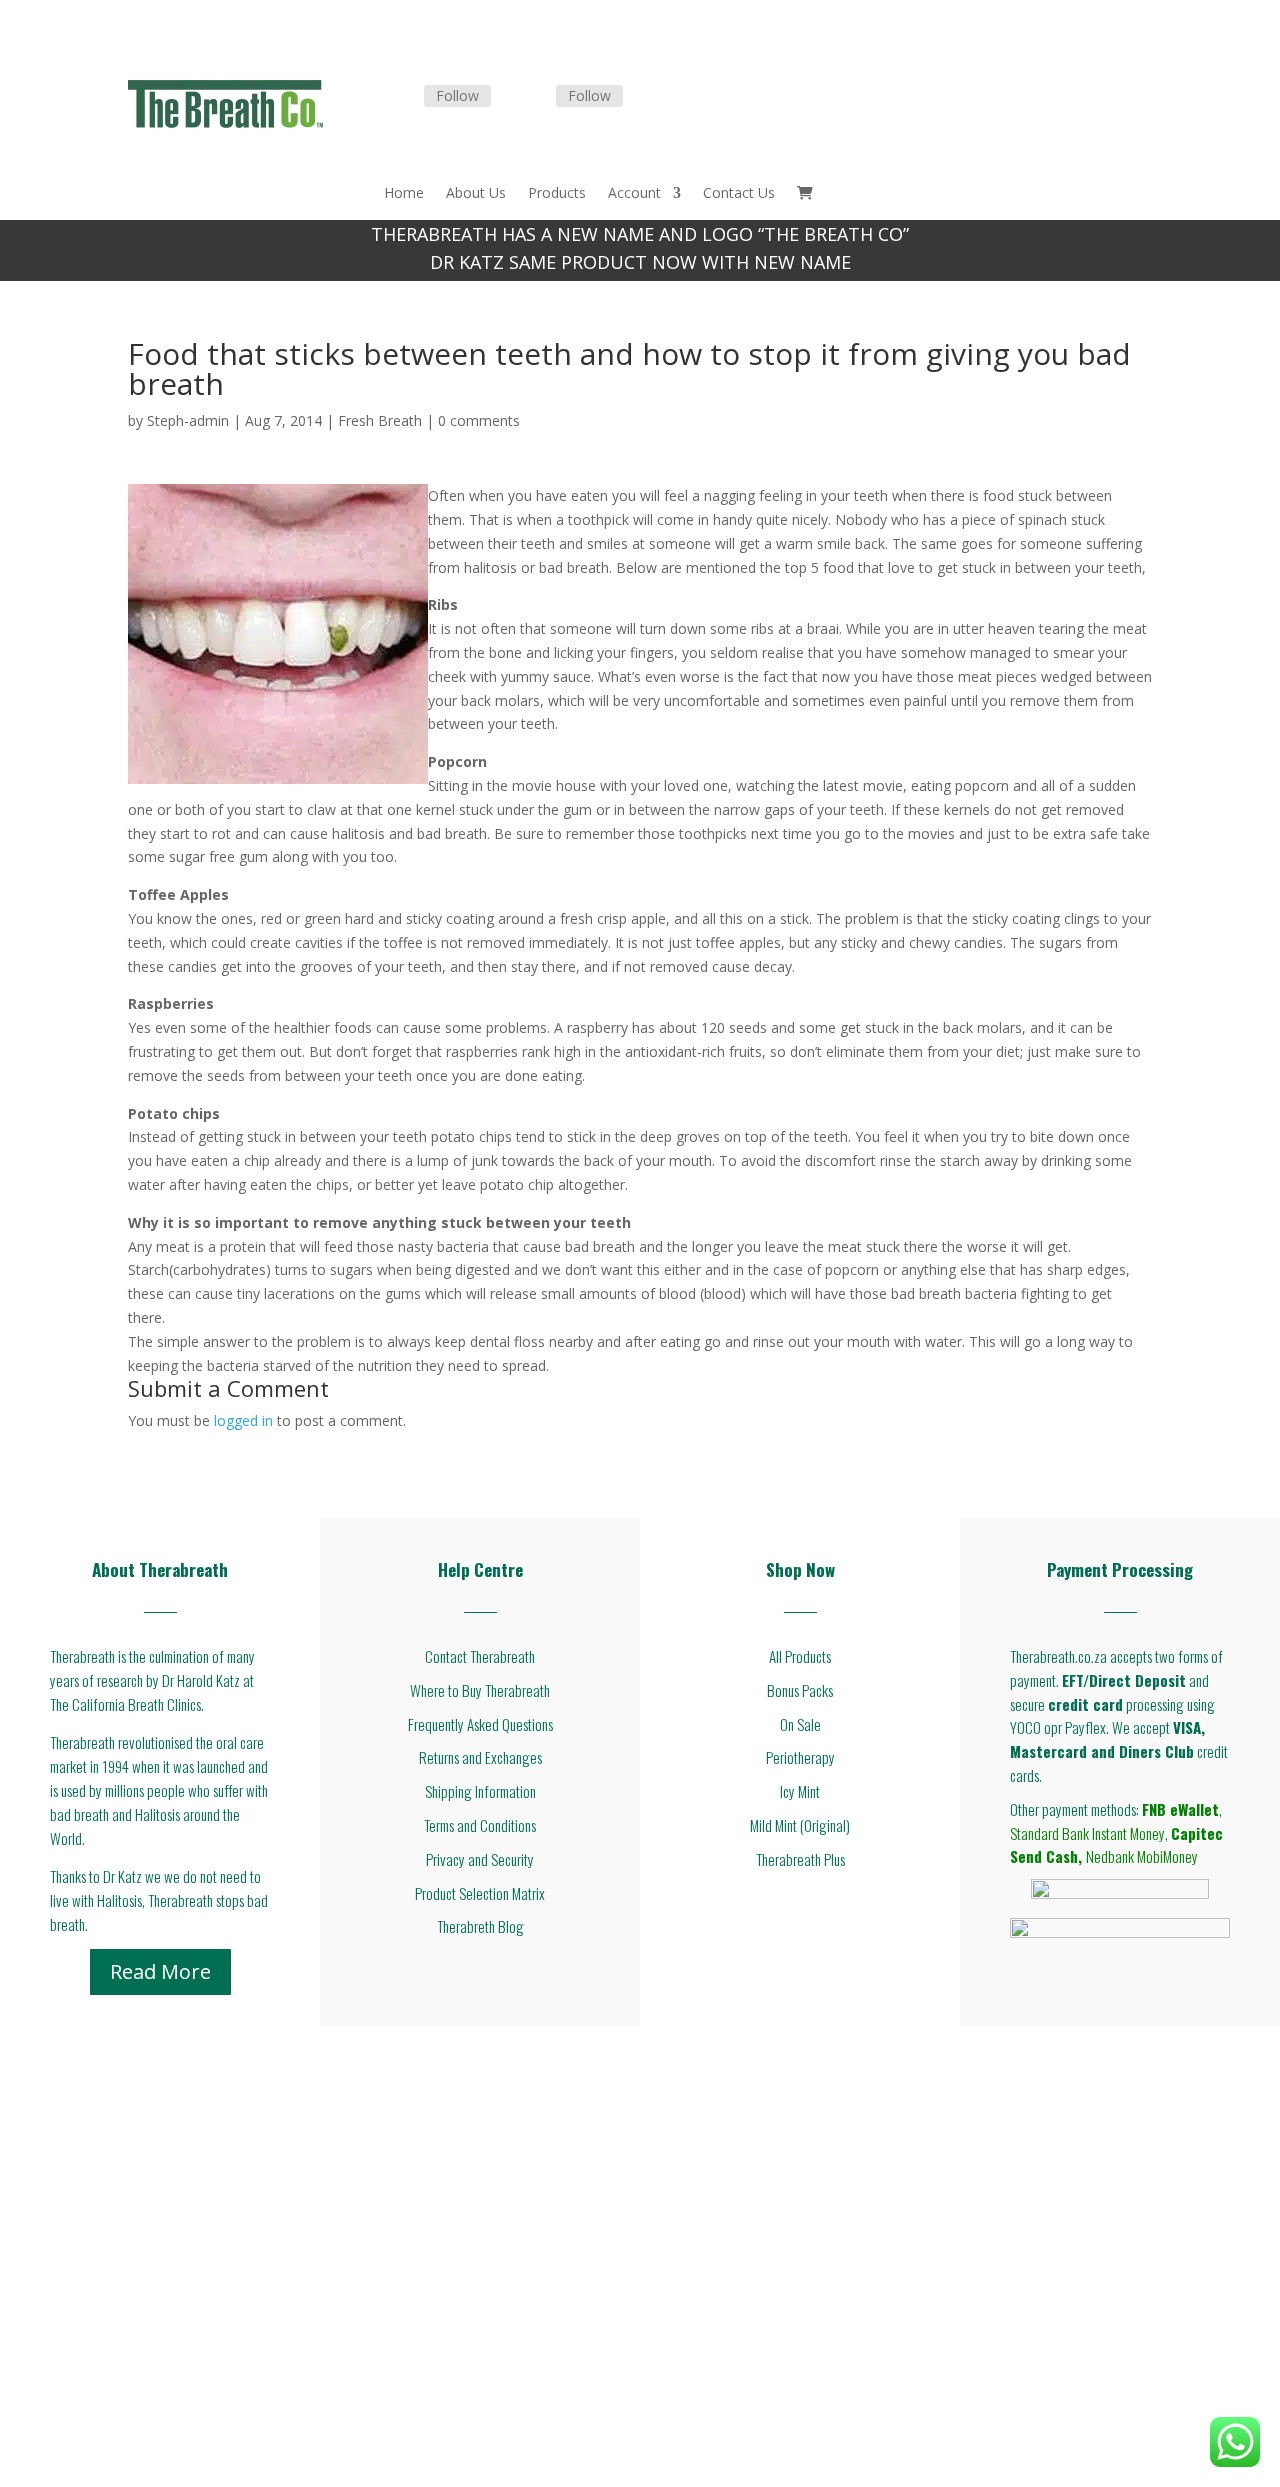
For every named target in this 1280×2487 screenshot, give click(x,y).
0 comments (479, 420)
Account (634, 194)
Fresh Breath (380, 420)
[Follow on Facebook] (400, 97)
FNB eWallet (1180, 1809)
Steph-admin (188, 420)
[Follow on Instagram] (532, 97)
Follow (457, 95)
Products (557, 194)
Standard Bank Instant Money (1087, 1833)
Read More (160, 1971)
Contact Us (739, 194)
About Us (476, 194)
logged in (243, 1420)
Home (404, 194)
